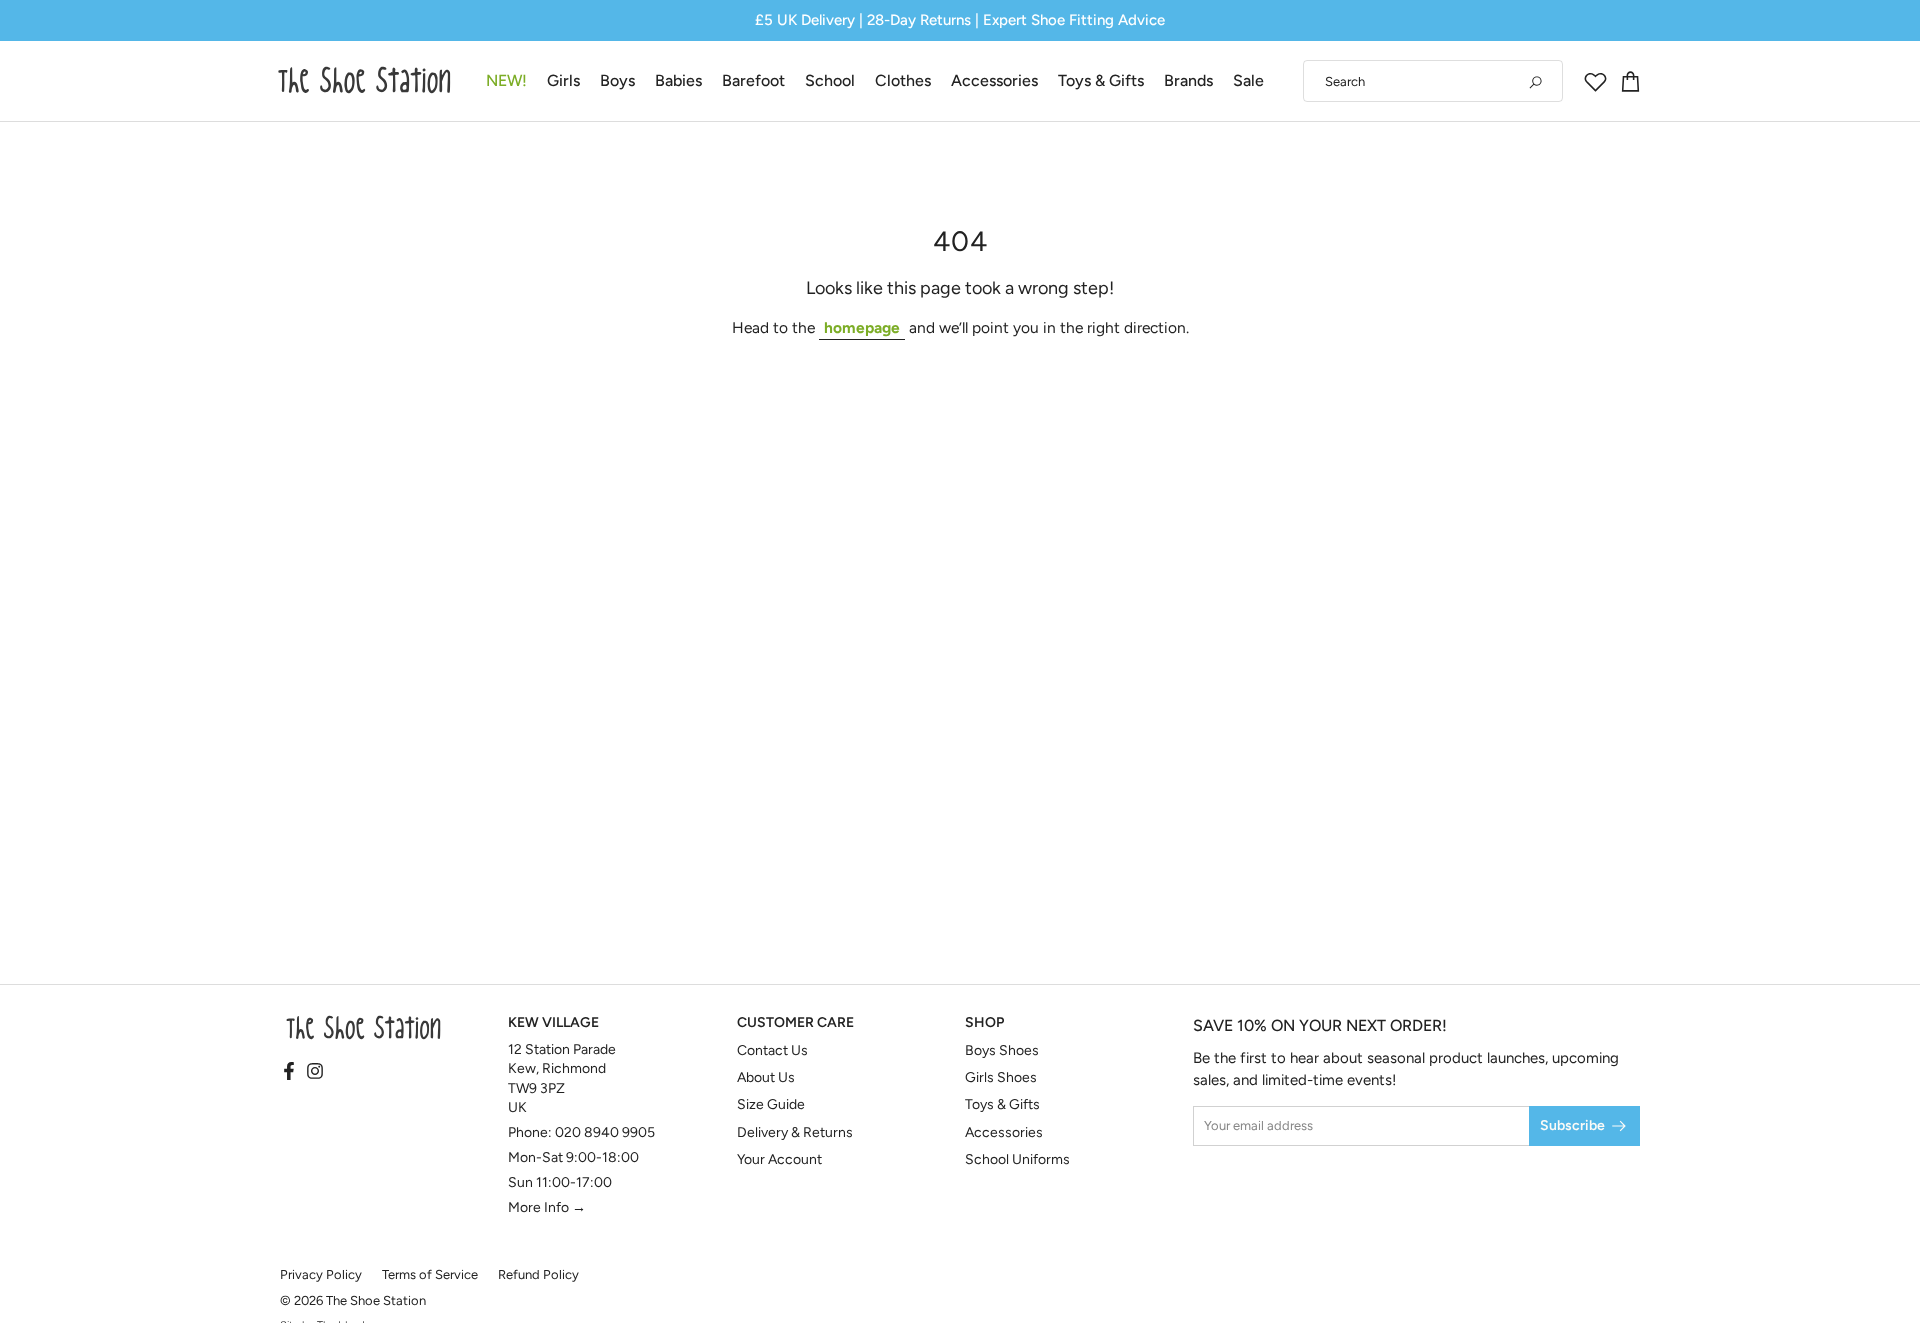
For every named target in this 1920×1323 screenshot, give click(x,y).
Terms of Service (430, 1274)
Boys (617, 80)
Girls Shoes (1001, 1077)
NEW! (506, 80)
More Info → (547, 1207)
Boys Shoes (1002, 1050)
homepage (862, 327)
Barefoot (753, 80)
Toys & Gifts (1101, 80)
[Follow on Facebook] (289, 1072)
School (830, 80)
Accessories (994, 80)
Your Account (779, 1159)
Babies (678, 80)
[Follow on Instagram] (315, 1072)
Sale (1248, 80)
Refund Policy (538, 1274)
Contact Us (772, 1050)
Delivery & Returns (795, 1132)
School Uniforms (1017, 1159)
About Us (766, 1077)
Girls (563, 80)
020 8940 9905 (605, 1132)
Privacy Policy (321, 1274)
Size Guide (771, 1104)
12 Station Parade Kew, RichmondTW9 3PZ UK (562, 1079)
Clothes (903, 80)
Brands (1188, 80)
